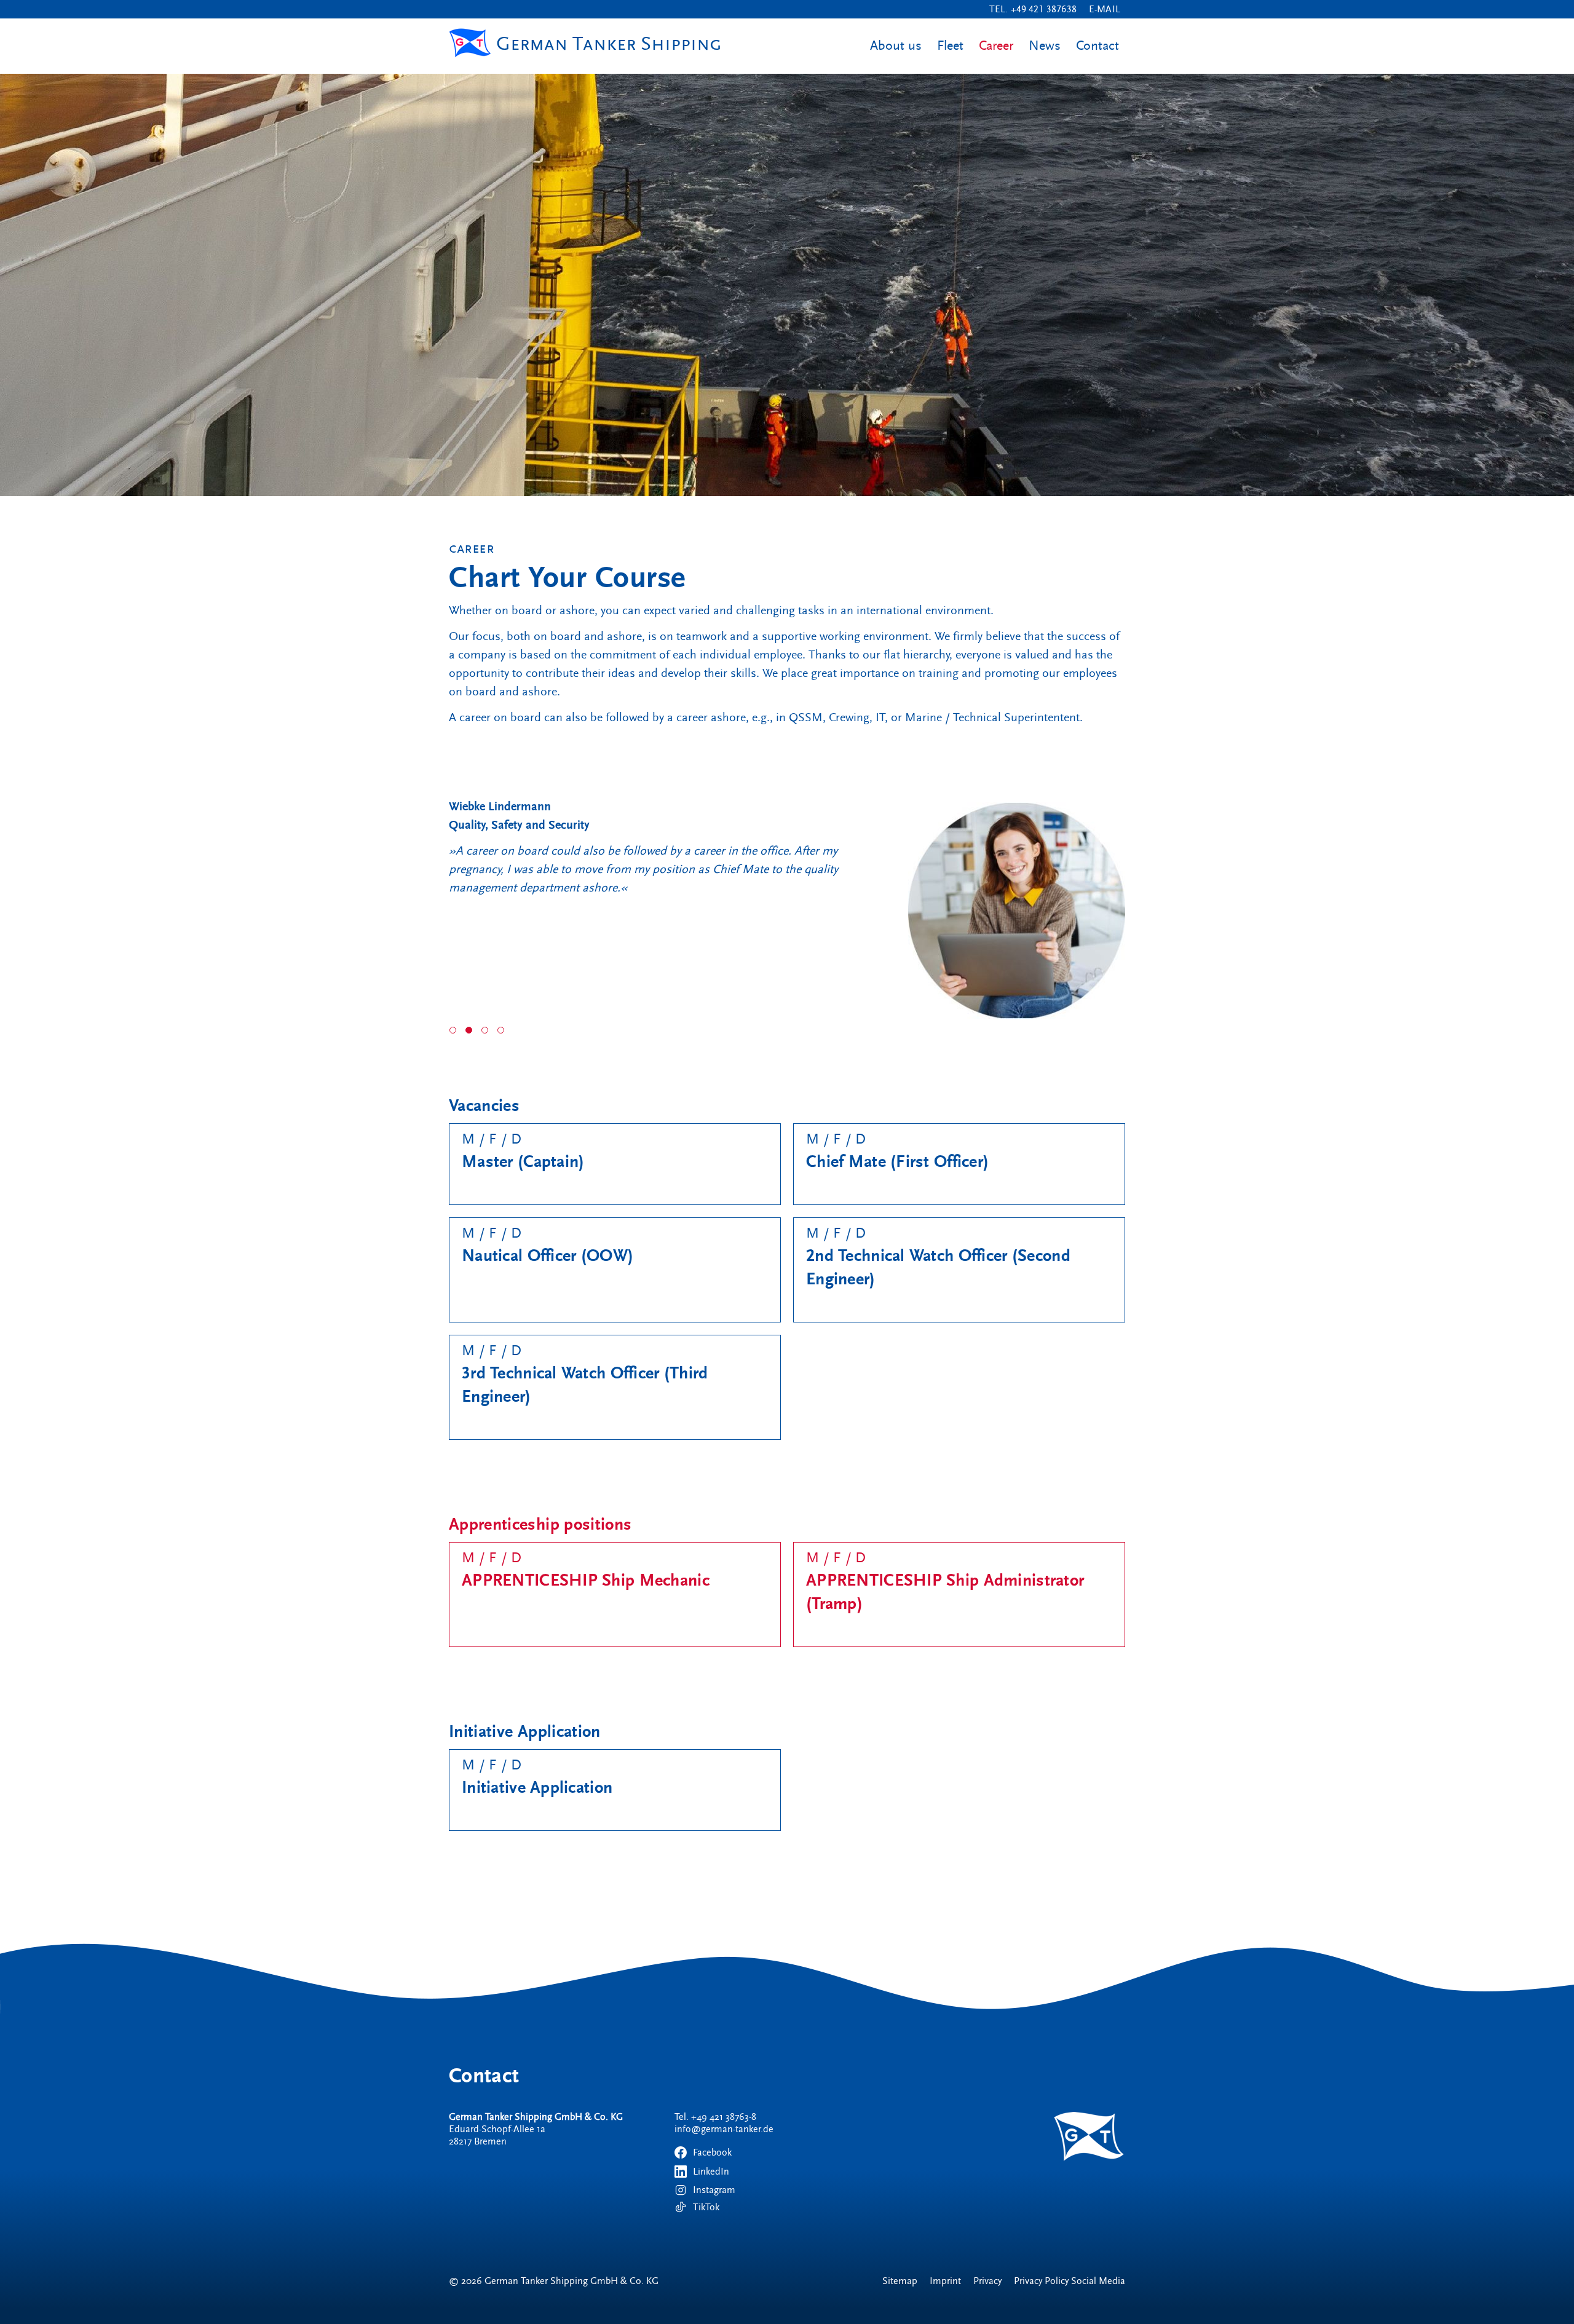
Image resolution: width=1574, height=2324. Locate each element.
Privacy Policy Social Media (1070, 2281)
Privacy (987, 2281)
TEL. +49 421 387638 (1033, 9)
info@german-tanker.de (724, 2129)
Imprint (945, 2281)
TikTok (706, 2207)
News (1045, 46)
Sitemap (900, 2281)
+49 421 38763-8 (724, 2117)
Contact (1097, 46)
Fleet (950, 46)
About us (896, 46)
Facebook (712, 2152)
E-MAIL (1107, 9)
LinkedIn (711, 2172)
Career (996, 46)
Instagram (714, 2190)
